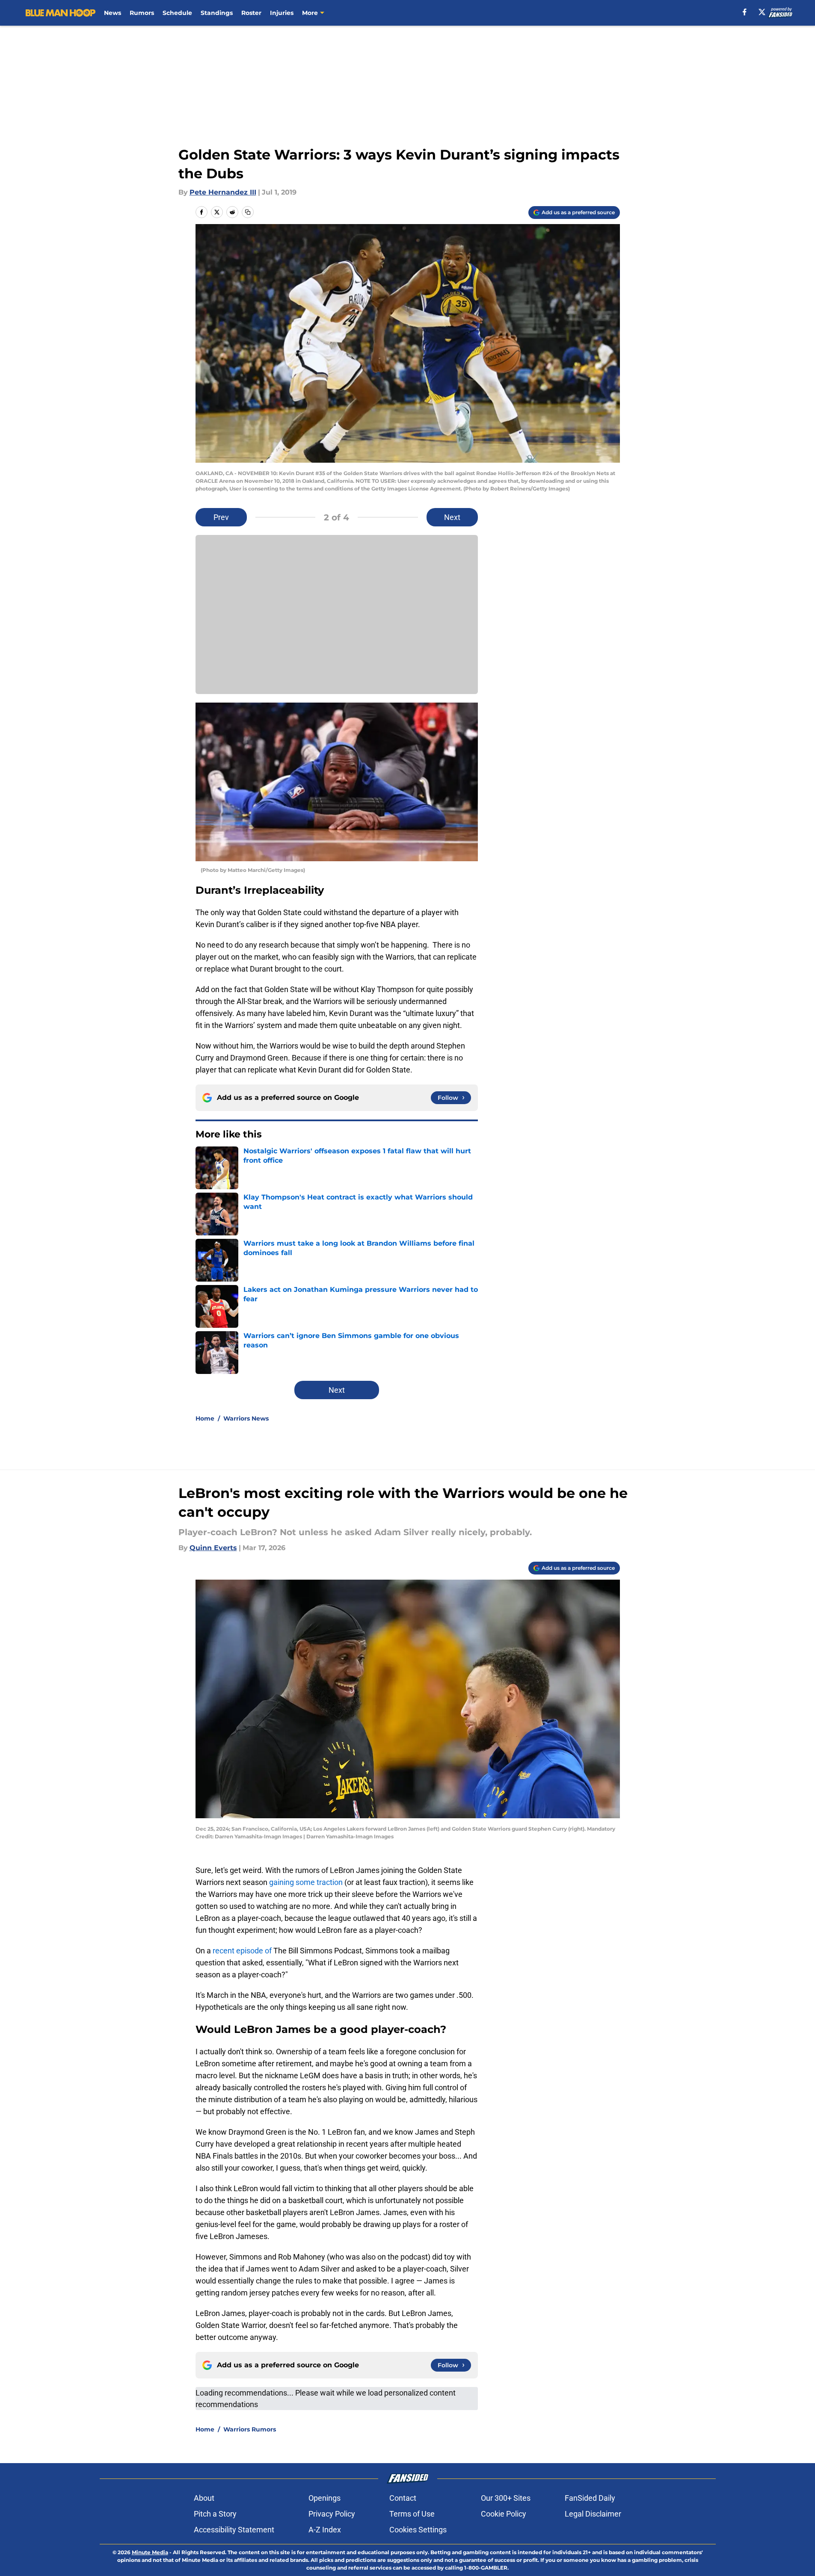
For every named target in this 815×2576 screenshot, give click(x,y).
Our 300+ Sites (506, 2498)
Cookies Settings (418, 2530)
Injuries (282, 13)
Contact (403, 2498)
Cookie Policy (504, 2514)
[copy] (248, 212)
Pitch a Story (215, 2514)
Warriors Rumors (250, 2429)
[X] (762, 12)
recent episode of (242, 1951)
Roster (251, 13)
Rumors (142, 13)
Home (205, 1418)
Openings (325, 2498)
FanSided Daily (590, 2498)
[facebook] (745, 12)
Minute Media (150, 2552)
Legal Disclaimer (593, 2514)
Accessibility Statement (234, 2530)
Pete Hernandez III (223, 192)
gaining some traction (306, 1882)
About (204, 2498)
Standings (217, 13)
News (113, 13)
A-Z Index (325, 2530)
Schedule (177, 13)
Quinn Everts (213, 1548)
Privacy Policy (332, 2514)
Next (452, 517)
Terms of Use (412, 2514)
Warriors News (246, 1418)
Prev (221, 517)
